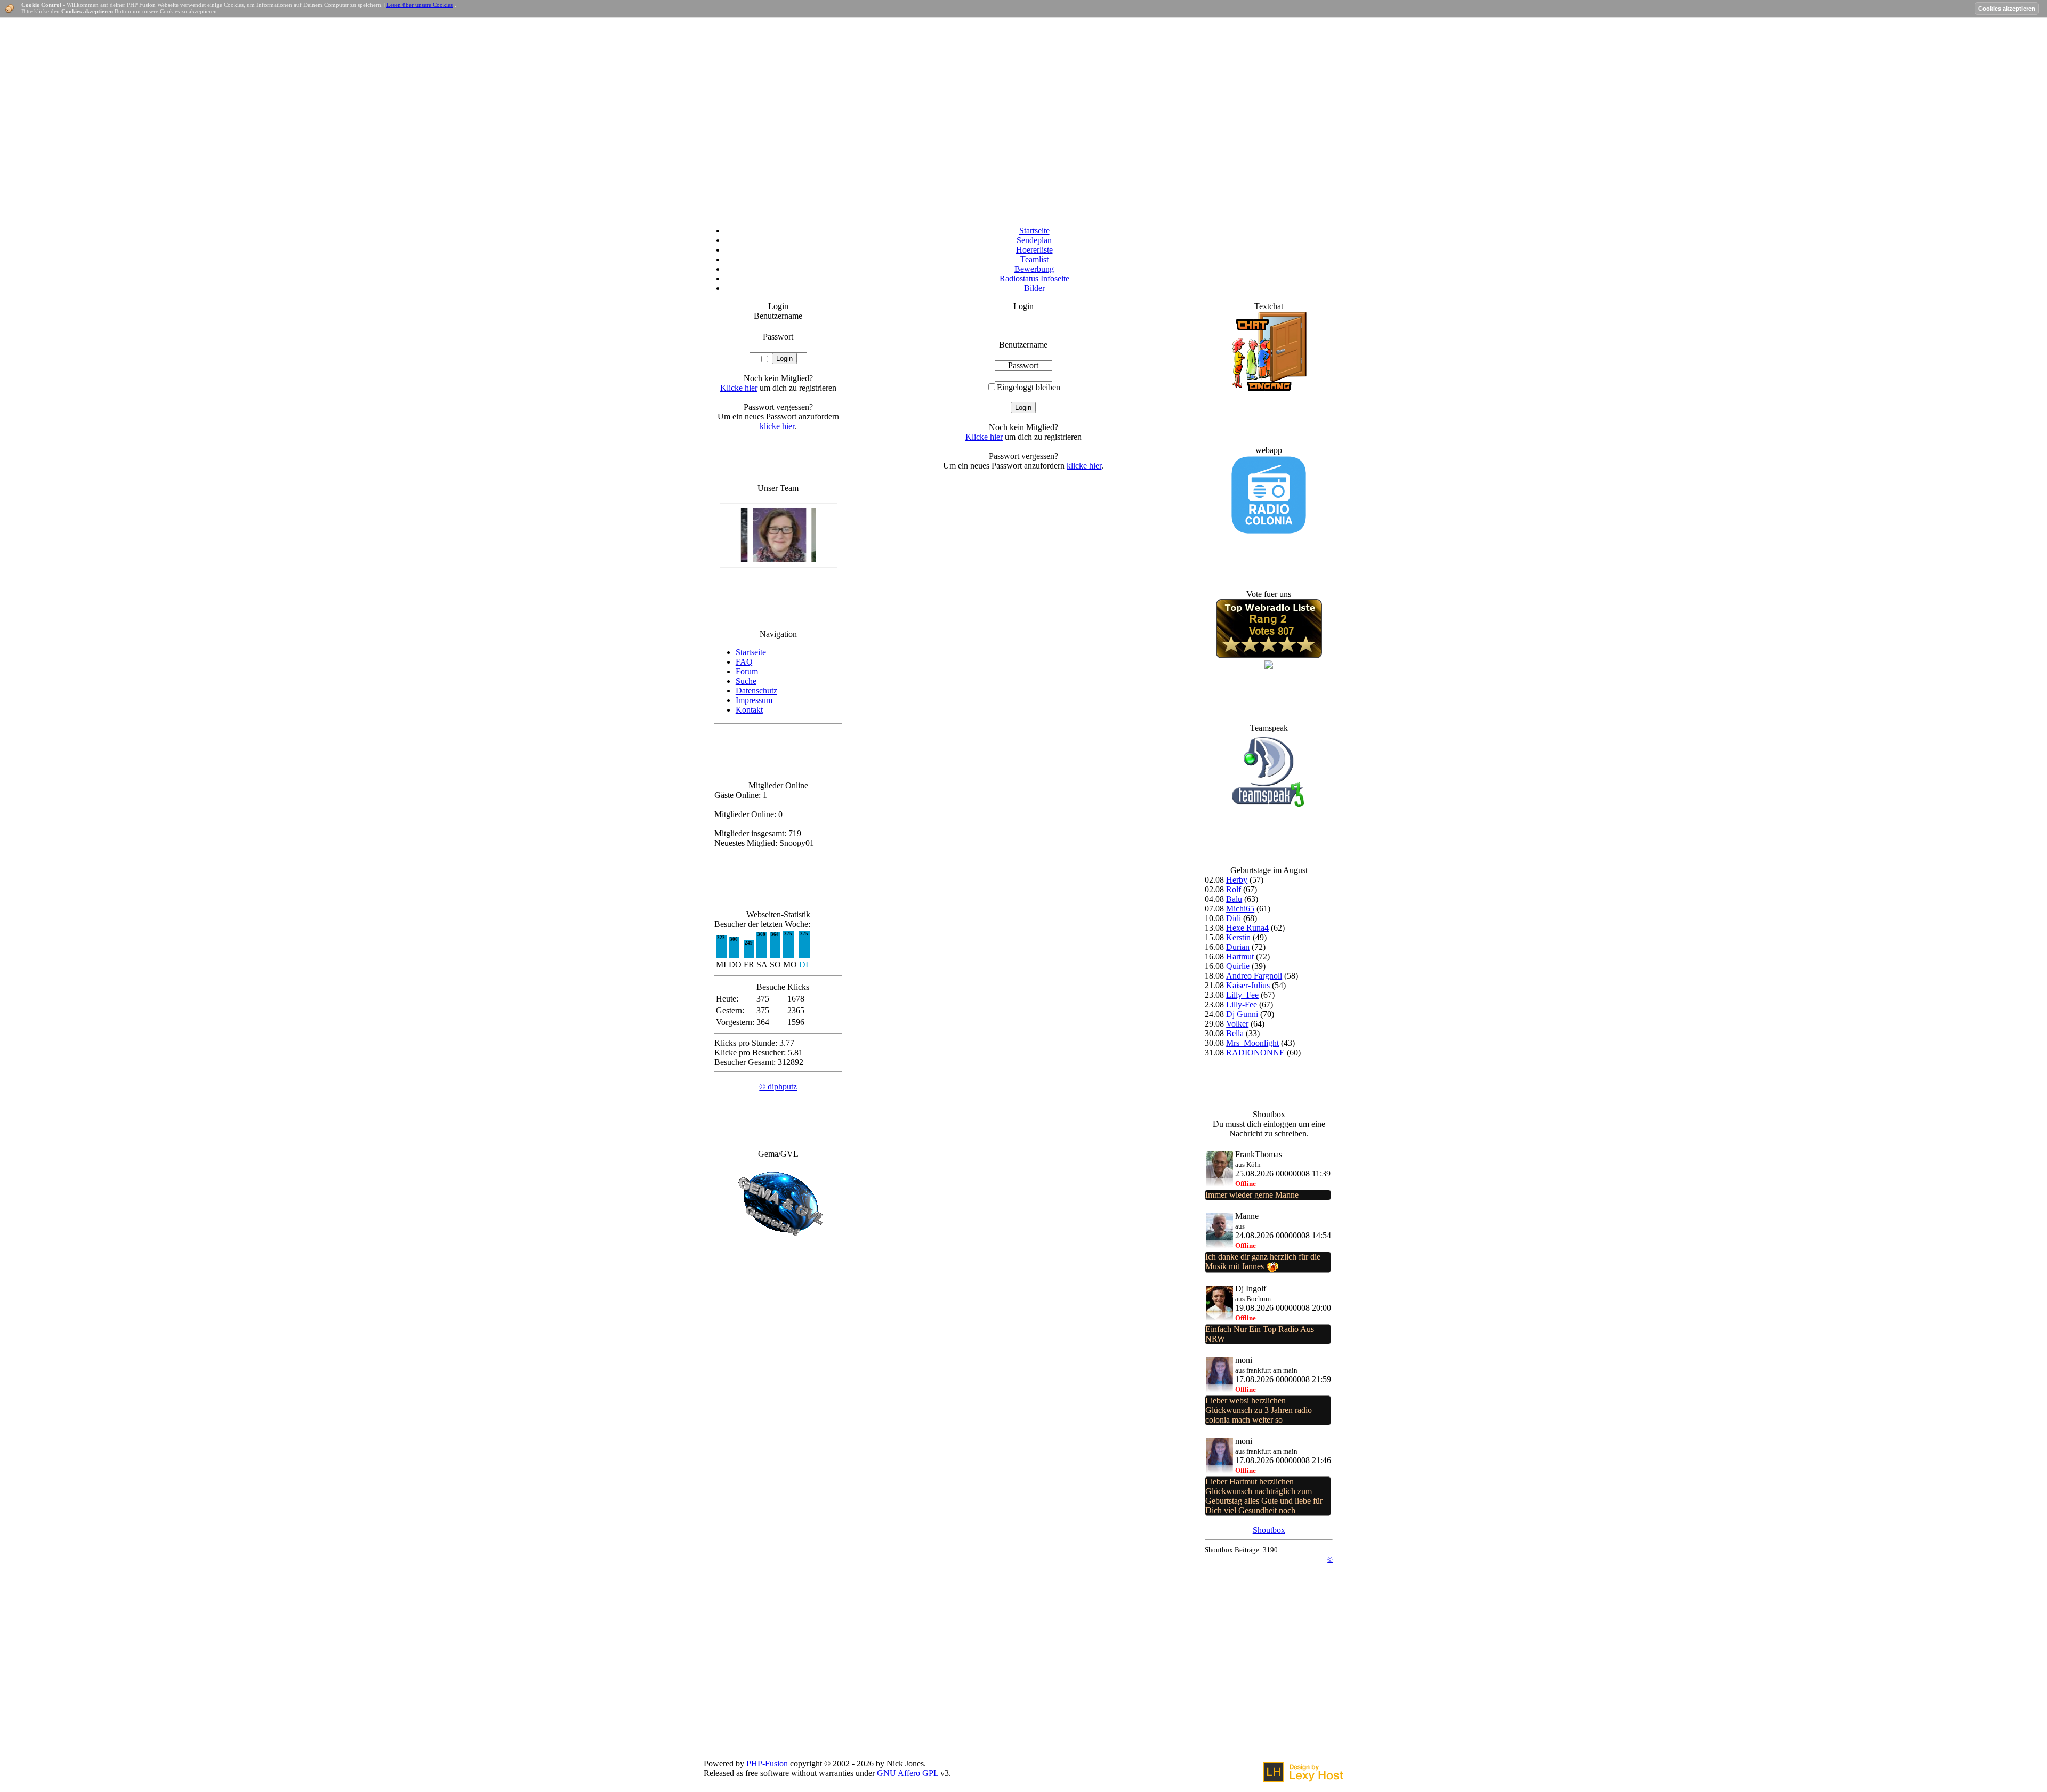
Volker (1237, 1024)
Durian (1238, 947)
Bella (1235, 1033)
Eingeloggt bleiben (1029, 387)
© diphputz (778, 1087)
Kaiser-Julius (1248, 985)
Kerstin (1238, 937)
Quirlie (1238, 966)
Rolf (1234, 889)
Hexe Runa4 (1247, 928)
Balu (1234, 899)
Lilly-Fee (1242, 1004)
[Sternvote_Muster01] (1269, 655)
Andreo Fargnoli (1254, 976)
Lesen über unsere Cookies (420, 5)
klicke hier (777, 426)
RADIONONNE (1255, 1052)
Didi (1234, 918)
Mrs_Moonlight (1252, 1043)
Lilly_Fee (1242, 995)
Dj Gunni (1242, 1014)
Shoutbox (1269, 1530)
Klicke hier (739, 388)
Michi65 (1240, 909)
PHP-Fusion (767, 1763)
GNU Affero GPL (908, 1773)
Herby (1237, 880)
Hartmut (1240, 956)
